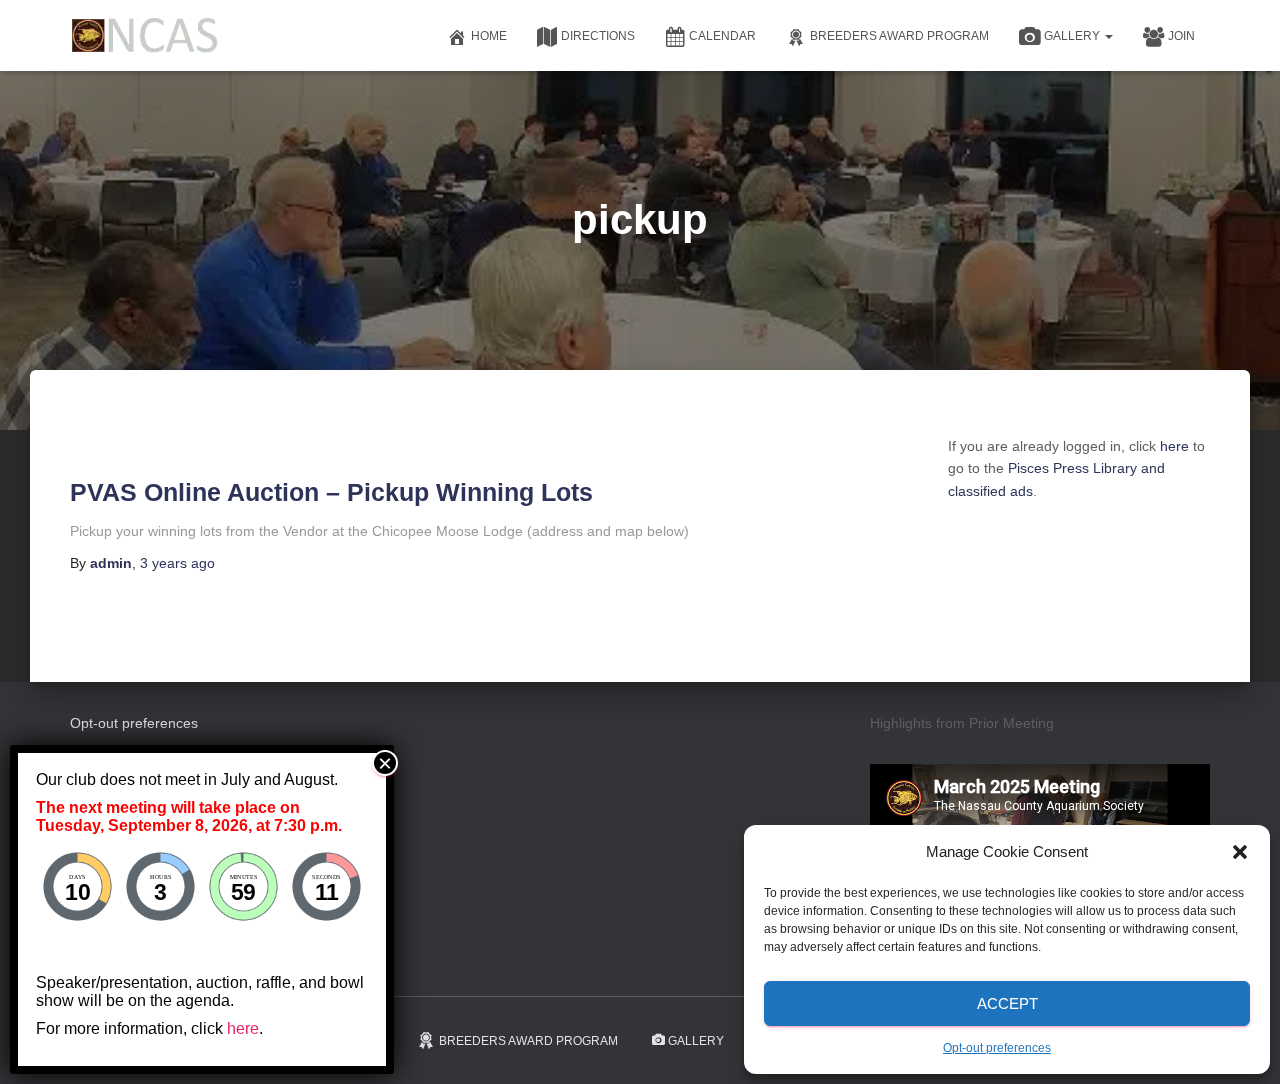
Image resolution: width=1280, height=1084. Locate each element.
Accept (1007, 1003)
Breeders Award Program (899, 36)
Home (489, 36)
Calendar (722, 36)
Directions (598, 36)
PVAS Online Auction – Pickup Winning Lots (331, 492)
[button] (1240, 852)
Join (1181, 36)
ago (177, 563)
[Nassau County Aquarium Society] (145, 35)
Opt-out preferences (997, 1048)
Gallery (1073, 36)
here (1174, 446)
